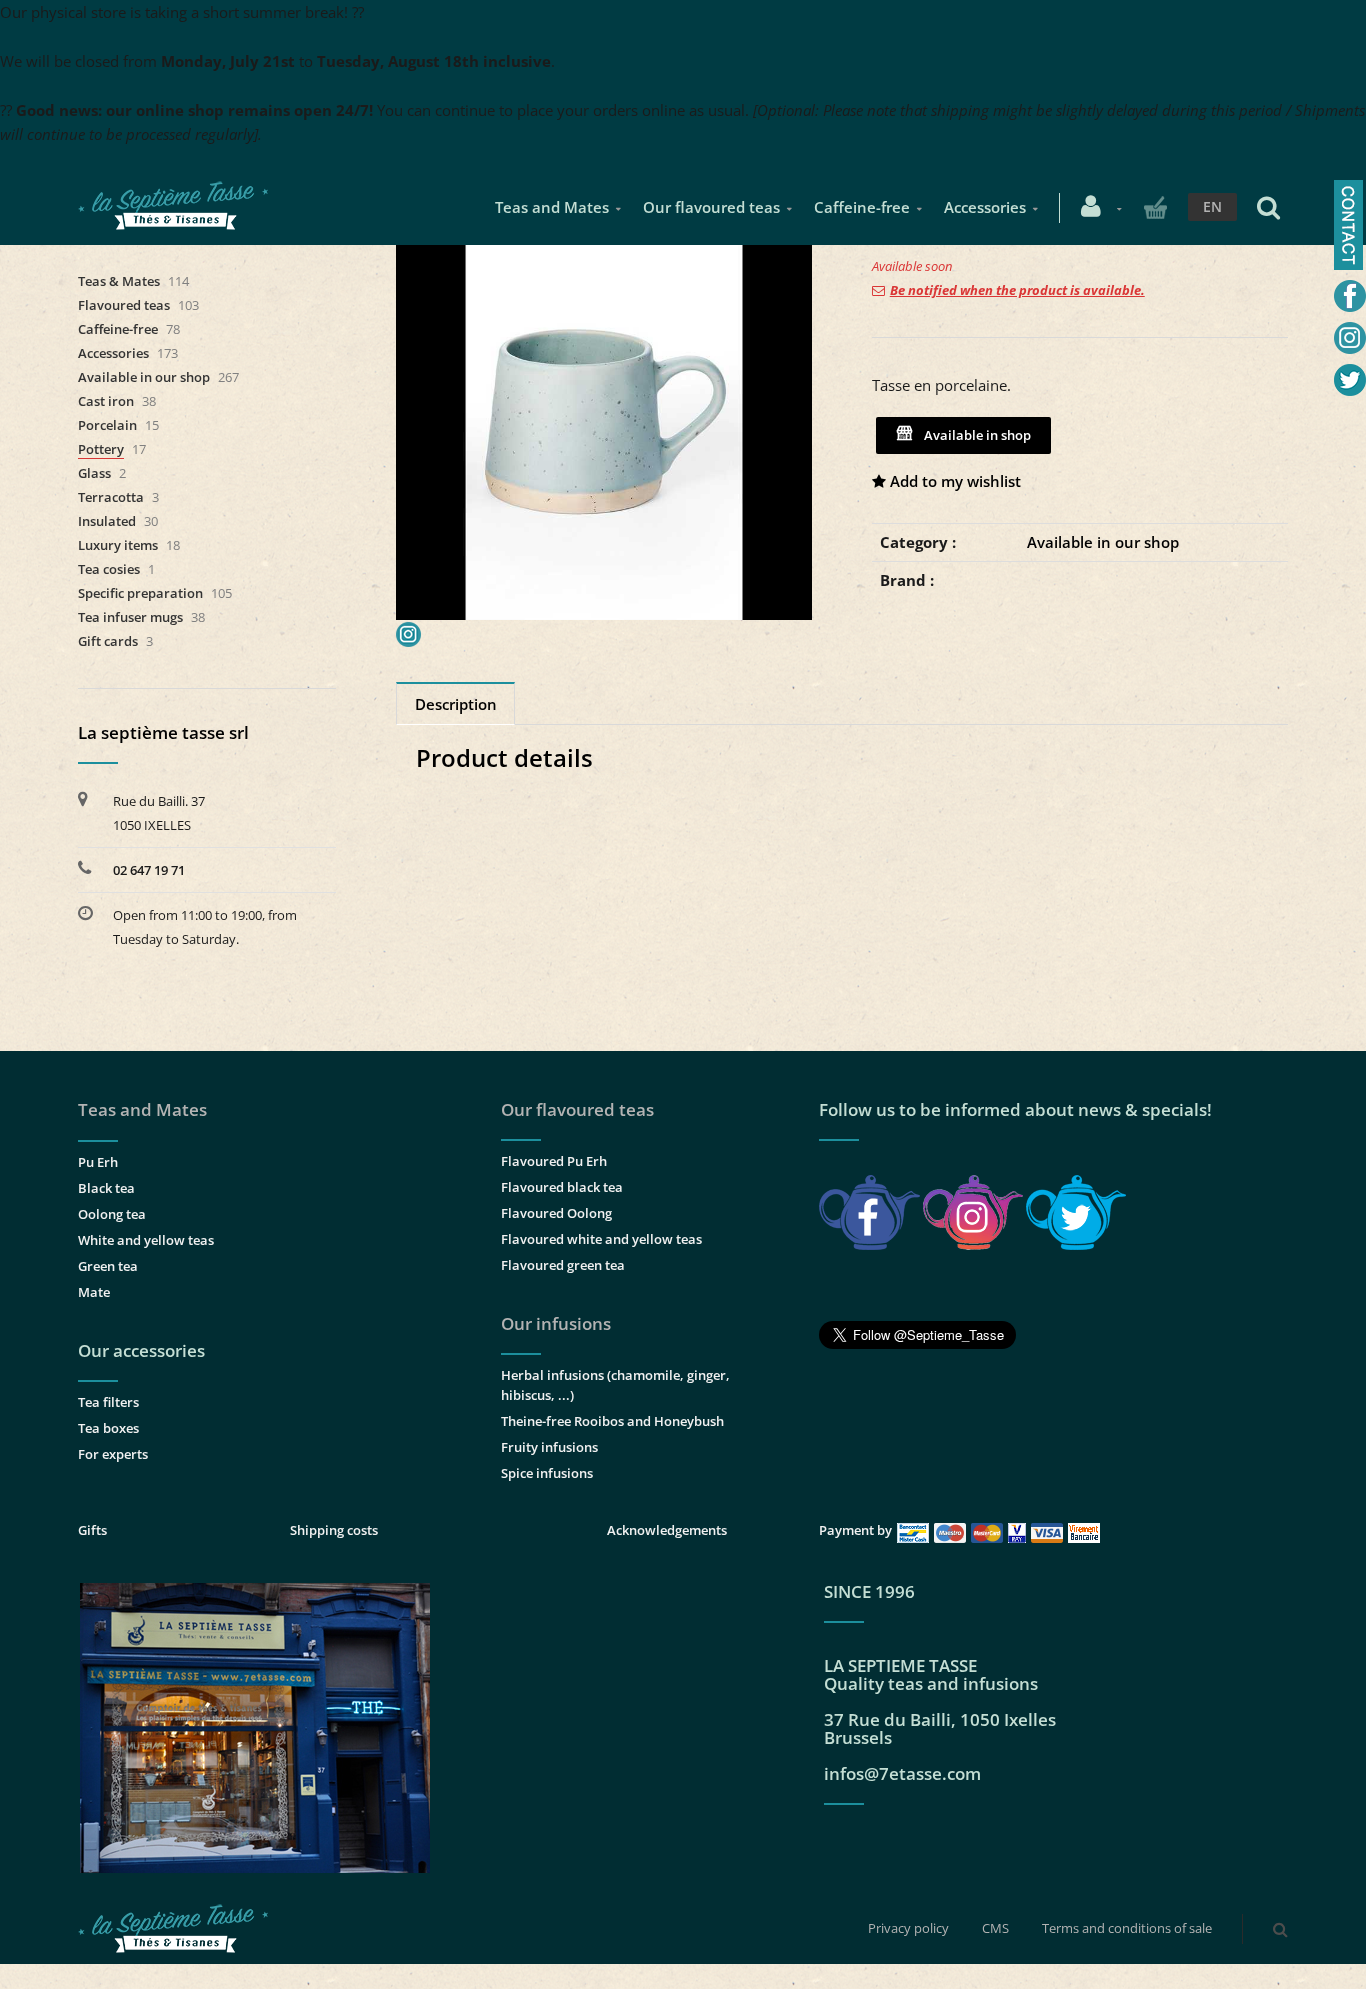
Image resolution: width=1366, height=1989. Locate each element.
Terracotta (111, 497)
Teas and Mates (552, 207)
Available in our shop (1103, 542)
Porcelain (107, 425)
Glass (94, 473)
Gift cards (108, 641)
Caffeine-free (862, 207)
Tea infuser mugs (130, 617)
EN (1212, 206)
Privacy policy (908, 1928)
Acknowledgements (667, 1530)
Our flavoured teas (711, 207)
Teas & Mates (119, 281)
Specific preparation (140, 593)
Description (456, 704)
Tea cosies (109, 569)
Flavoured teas (124, 305)
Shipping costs (334, 1530)
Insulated (107, 521)
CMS (995, 1928)
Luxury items (118, 545)
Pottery (101, 449)
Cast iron (106, 401)
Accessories (985, 207)
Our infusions (556, 1323)
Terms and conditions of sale (1127, 1928)
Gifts (92, 1530)
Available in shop (974, 435)
